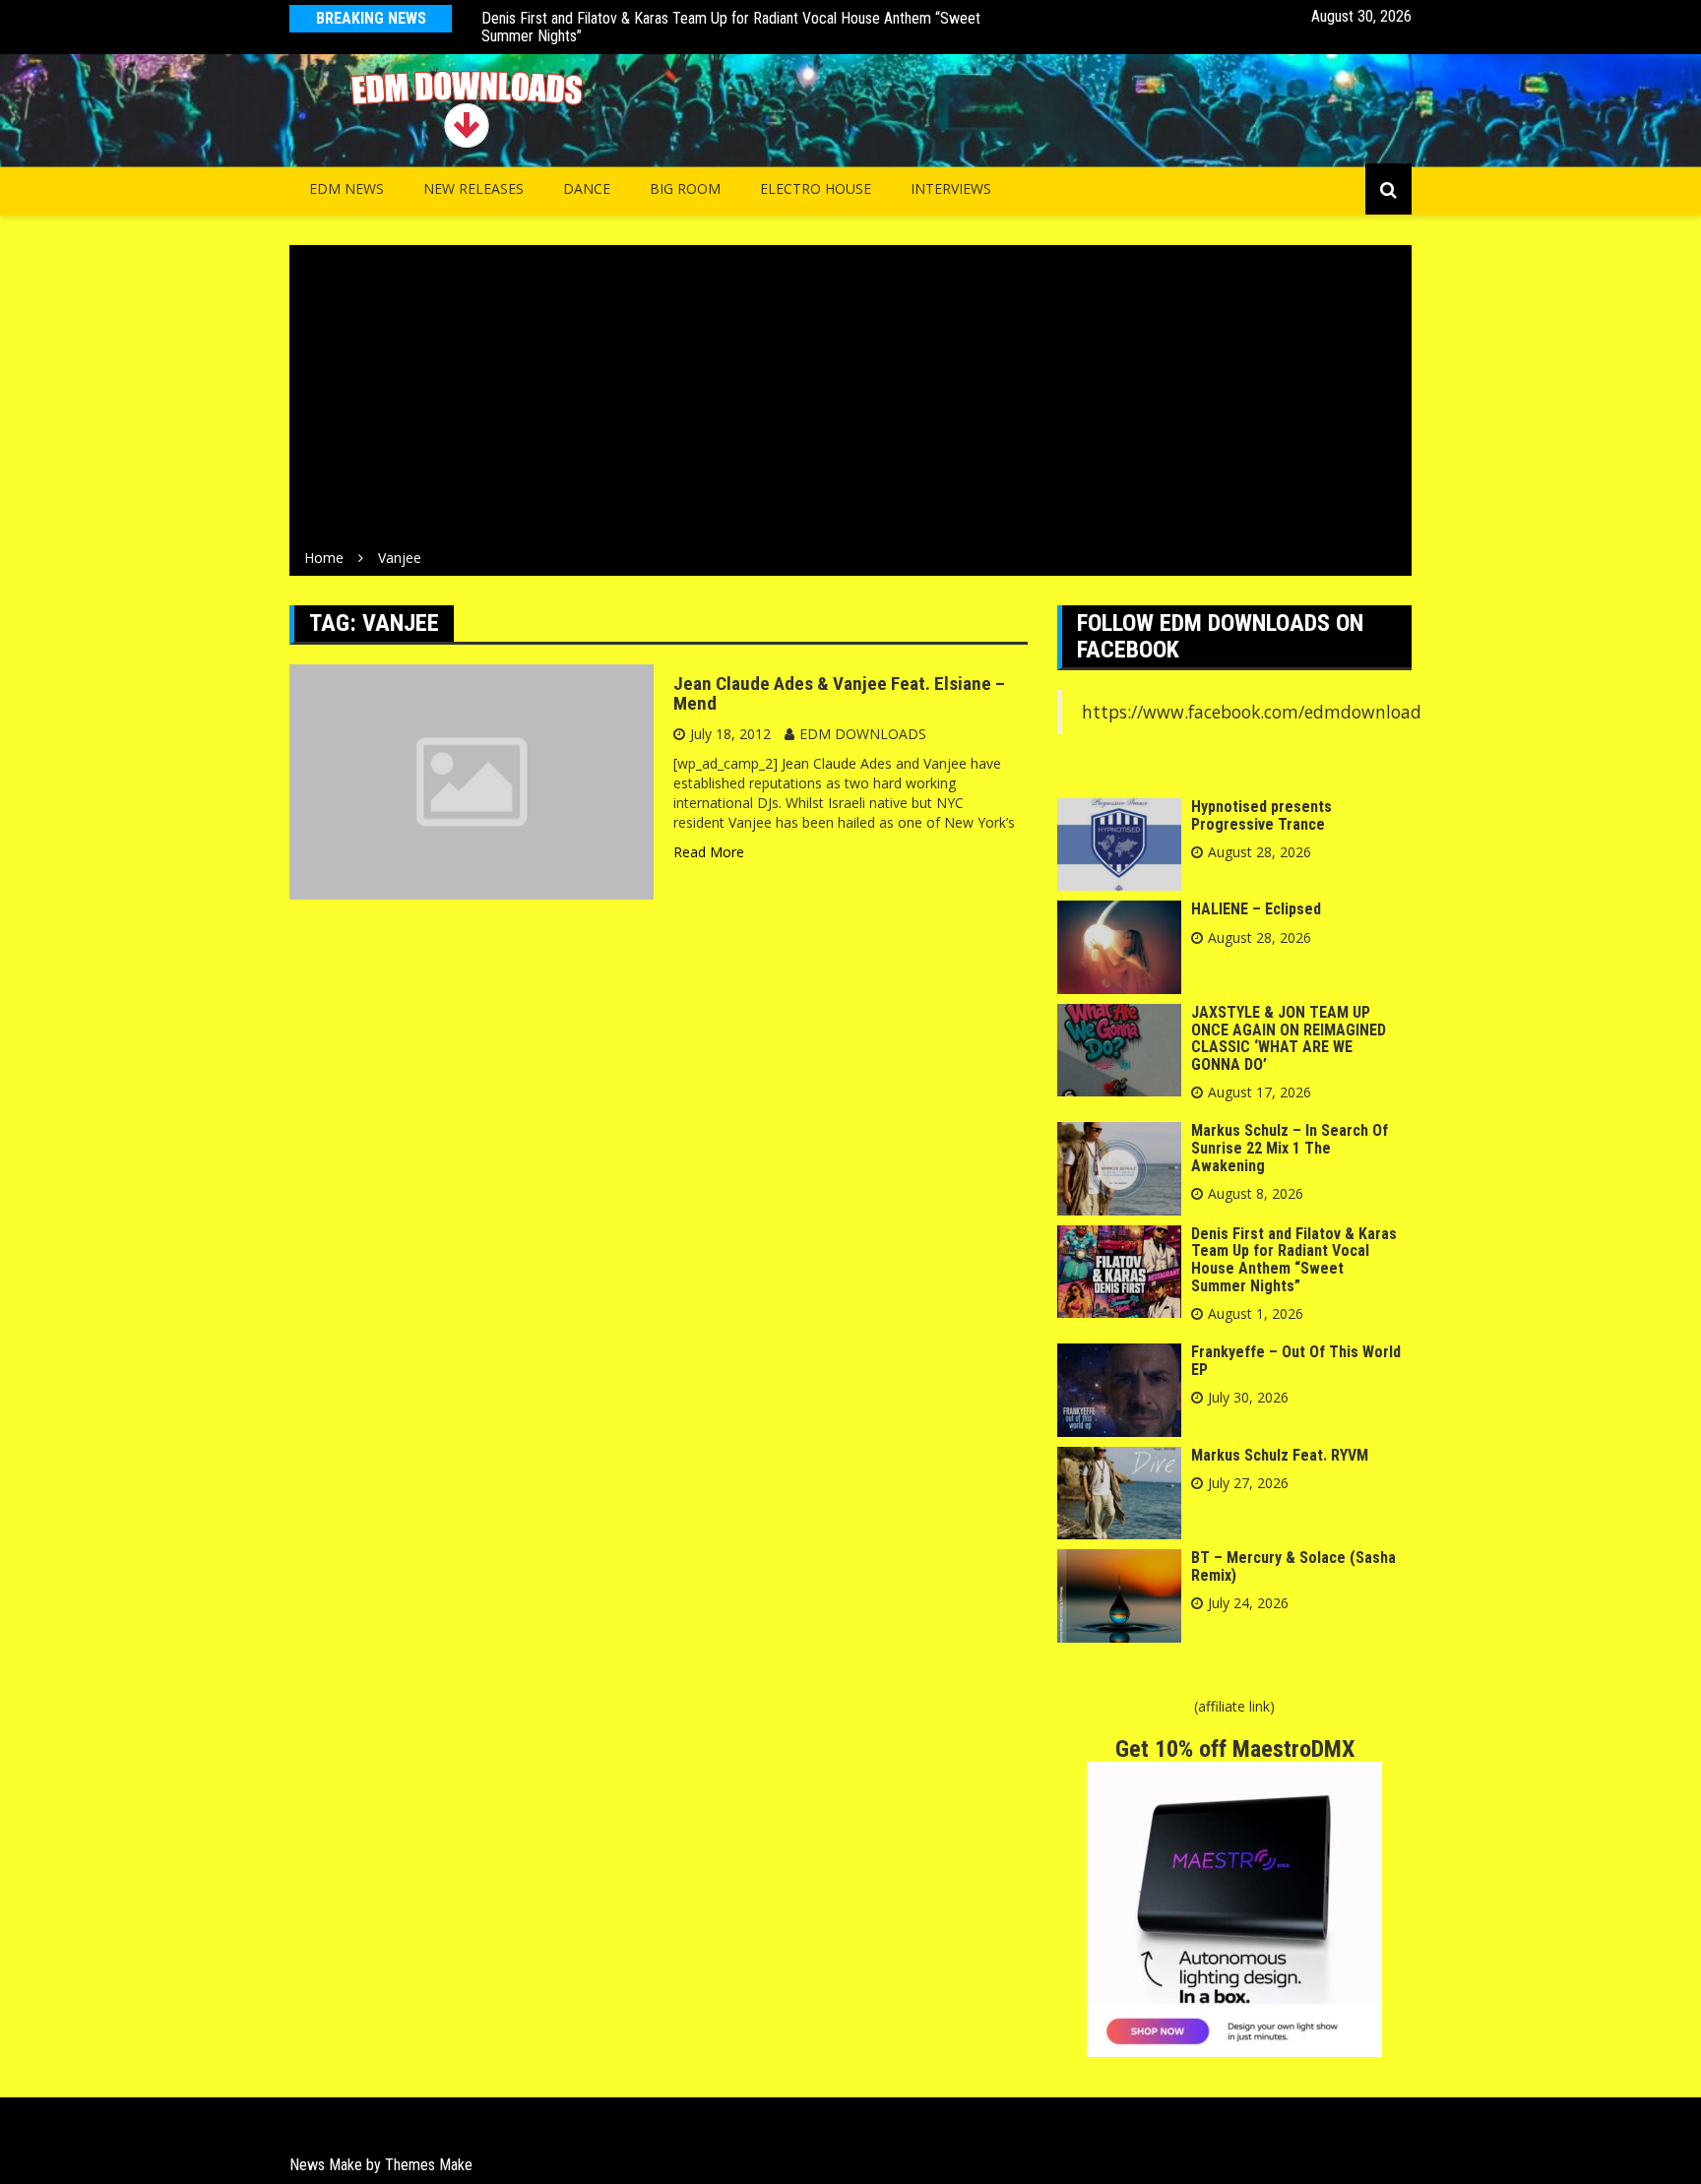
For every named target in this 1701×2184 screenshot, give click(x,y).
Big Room (685, 188)
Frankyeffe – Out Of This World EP (1296, 1361)
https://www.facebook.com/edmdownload (1252, 712)
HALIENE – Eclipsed (1256, 909)
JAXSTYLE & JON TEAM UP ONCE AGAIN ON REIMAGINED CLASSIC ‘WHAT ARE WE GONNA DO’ (1289, 1038)
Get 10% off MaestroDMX (1235, 1749)
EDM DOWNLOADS (863, 734)
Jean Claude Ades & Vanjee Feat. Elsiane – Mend (839, 694)
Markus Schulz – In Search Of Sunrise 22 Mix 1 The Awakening (1290, 1148)
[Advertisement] (850, 401)
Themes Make (429, 2165)
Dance (587, 188)
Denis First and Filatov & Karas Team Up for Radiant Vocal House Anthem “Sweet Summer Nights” (731, 27)
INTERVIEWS (951, 188)
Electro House (816, 188)
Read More (709, 852)
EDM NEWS (346, 188)
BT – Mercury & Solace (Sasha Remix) (1293, 1566)
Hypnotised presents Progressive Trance (1261, 815)
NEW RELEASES (473, 188)
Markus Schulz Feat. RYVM (1280, 1455)
